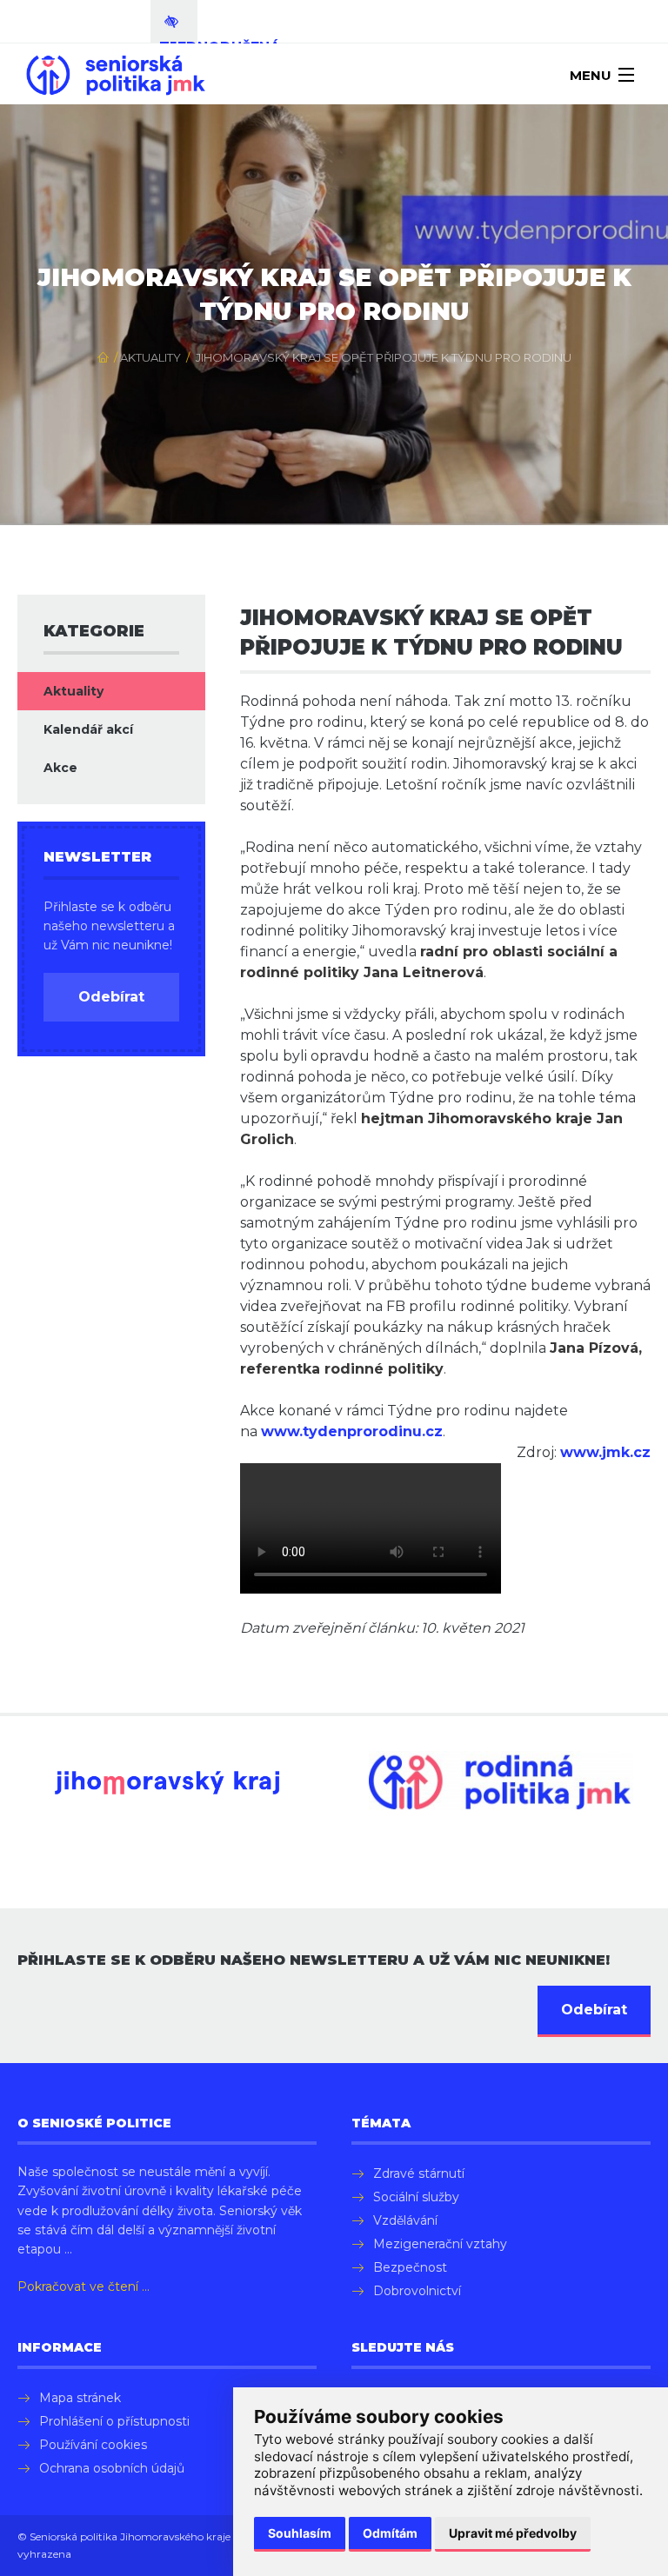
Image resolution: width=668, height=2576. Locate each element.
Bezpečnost (410, 2267)
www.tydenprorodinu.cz (352, 1431)
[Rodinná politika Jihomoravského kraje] (501, 1781)
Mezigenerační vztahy (440, 2244)
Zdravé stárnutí (419, 2173)
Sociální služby (416, 2197)
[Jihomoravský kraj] (167, 1783)
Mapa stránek (80, 2398)
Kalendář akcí (88, 729)
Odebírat (111, 997)
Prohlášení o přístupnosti (114, 2421)
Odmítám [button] (390, 2533)
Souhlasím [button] (300, 2533)
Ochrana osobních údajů (112, 2468)
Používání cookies (93, 2445)
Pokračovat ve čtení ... (83, 2286)
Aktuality (150, 357)
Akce (60, 768)
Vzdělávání (405, 2220)
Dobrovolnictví (417, 2291)
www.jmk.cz (605, 1452)
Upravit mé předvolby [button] (513, 2533)
